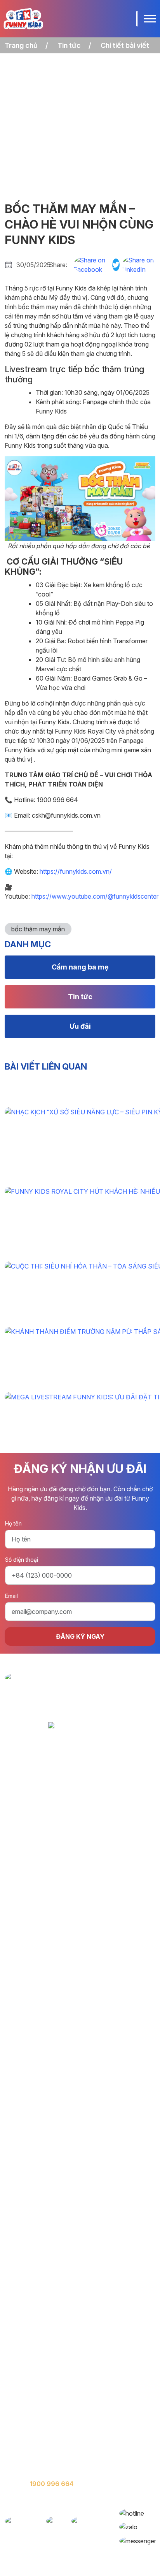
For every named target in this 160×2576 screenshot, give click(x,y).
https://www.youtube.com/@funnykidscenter (94, 896)
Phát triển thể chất (32, 2407)
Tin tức (69, 45)
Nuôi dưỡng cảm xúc (36, 2423)
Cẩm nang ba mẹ (80, 967)
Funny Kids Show (30, 2454)
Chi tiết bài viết (125, 45)
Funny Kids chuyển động (42, 2347)
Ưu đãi (80, 1026)
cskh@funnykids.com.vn (61, 2499)
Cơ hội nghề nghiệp (34, 2362)
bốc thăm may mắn (38, 929)
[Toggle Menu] (150, 18)
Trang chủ (21, 45)
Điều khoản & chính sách (42, 2378)
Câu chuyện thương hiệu (41, 2331)
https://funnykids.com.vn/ (75, 871)
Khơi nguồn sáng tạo (36, 2439)
